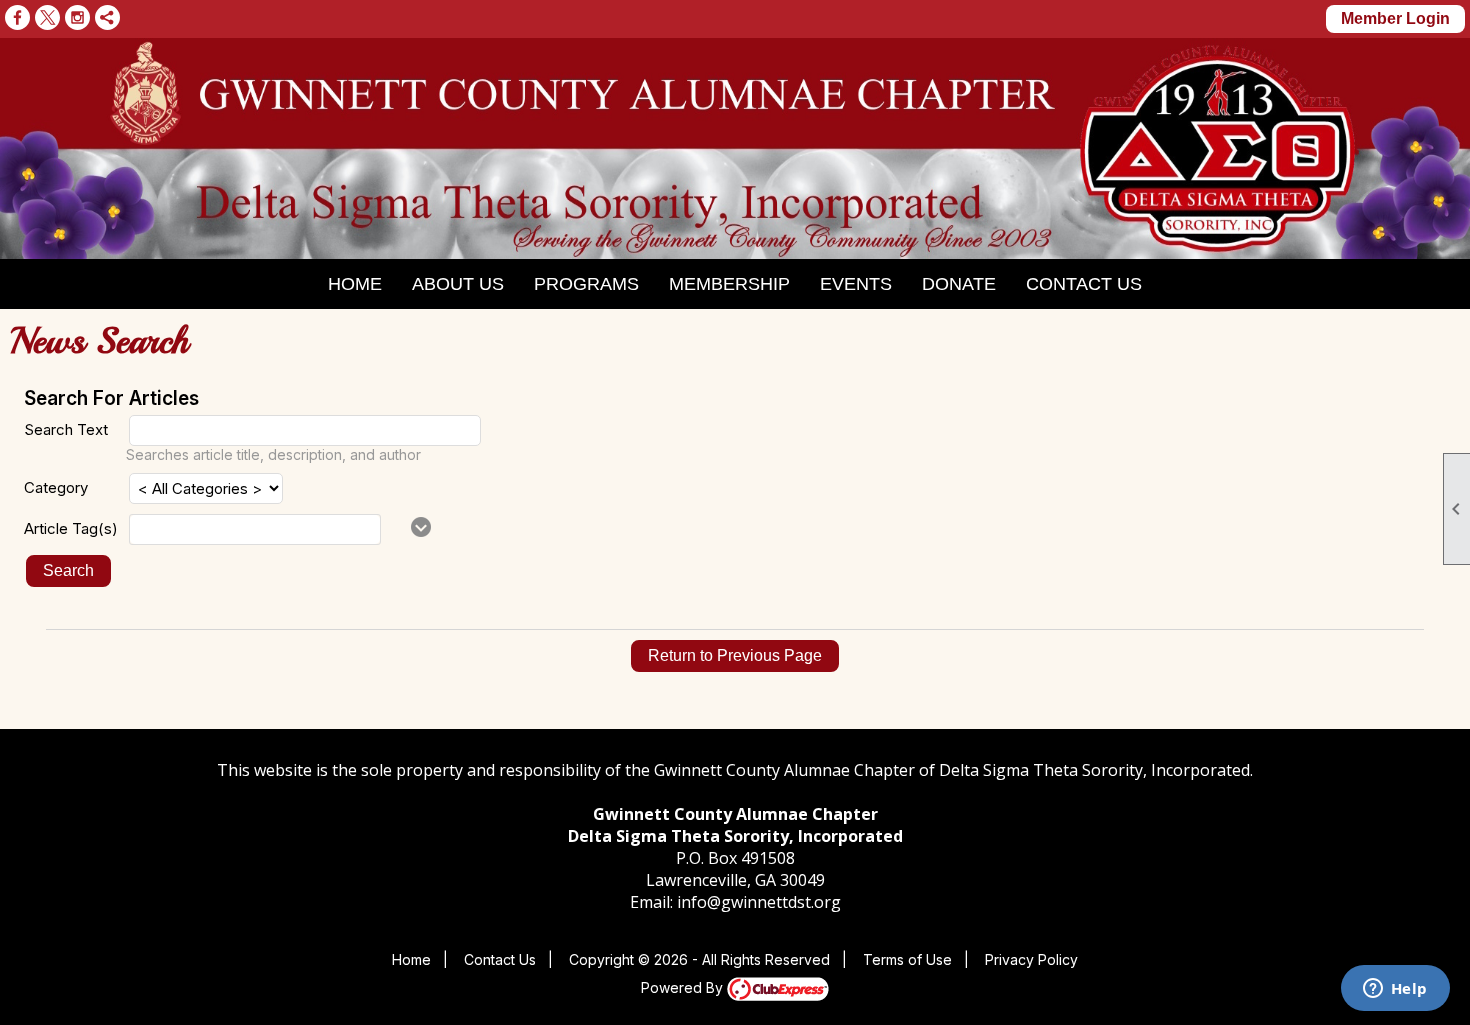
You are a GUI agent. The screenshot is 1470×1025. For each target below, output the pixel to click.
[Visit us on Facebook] (17, 17)
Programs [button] (586, 284)
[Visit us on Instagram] (77, 17)
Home (355, 284)
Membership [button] (729, 284)
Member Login (1395, 18)
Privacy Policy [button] (1031, 959)
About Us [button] (458, 284)
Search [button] (68, 570)
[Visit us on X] (47, 17)
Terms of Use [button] (907, 959)
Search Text (66, 429)
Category (56, 487)
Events (856, 284)
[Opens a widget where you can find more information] (1395, 990)
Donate (959, 284)
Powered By (684, 987)
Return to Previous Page (735, 655)
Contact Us (1084, 284)
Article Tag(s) (71, 528)
